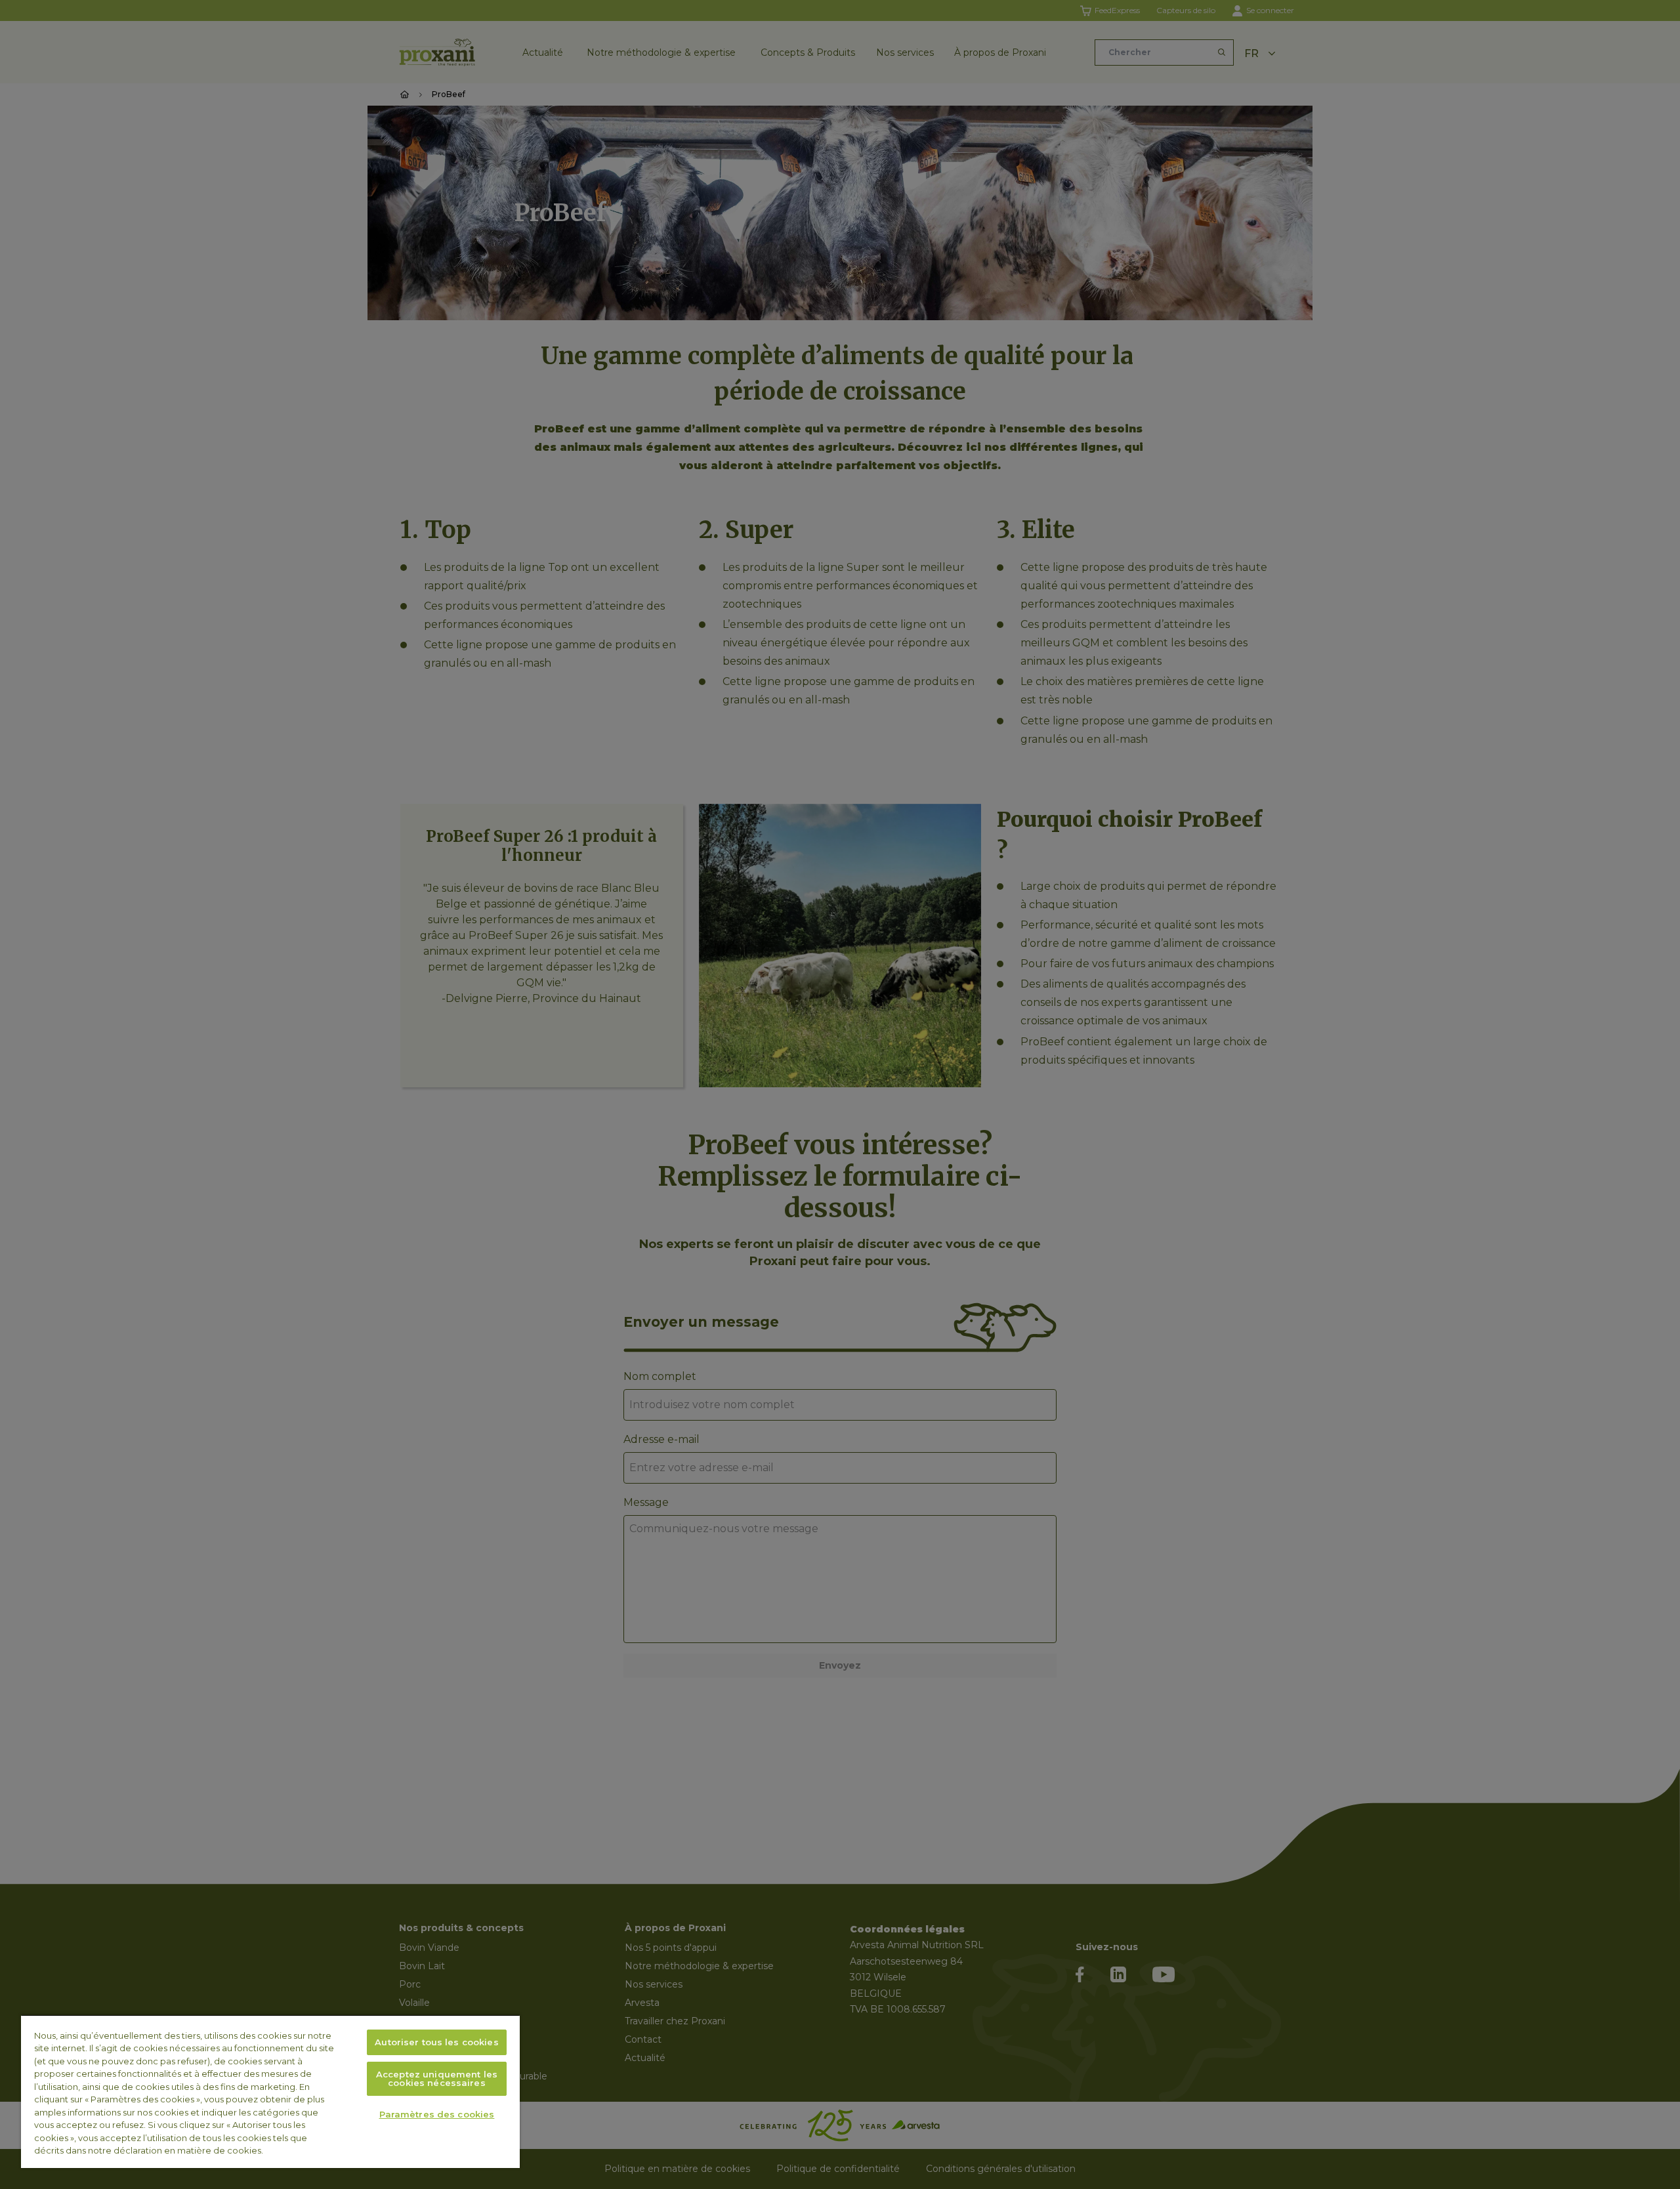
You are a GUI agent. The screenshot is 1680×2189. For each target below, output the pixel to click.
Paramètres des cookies (437, 2114)
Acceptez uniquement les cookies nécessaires (437, 2078)
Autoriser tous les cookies (436, 2042)
